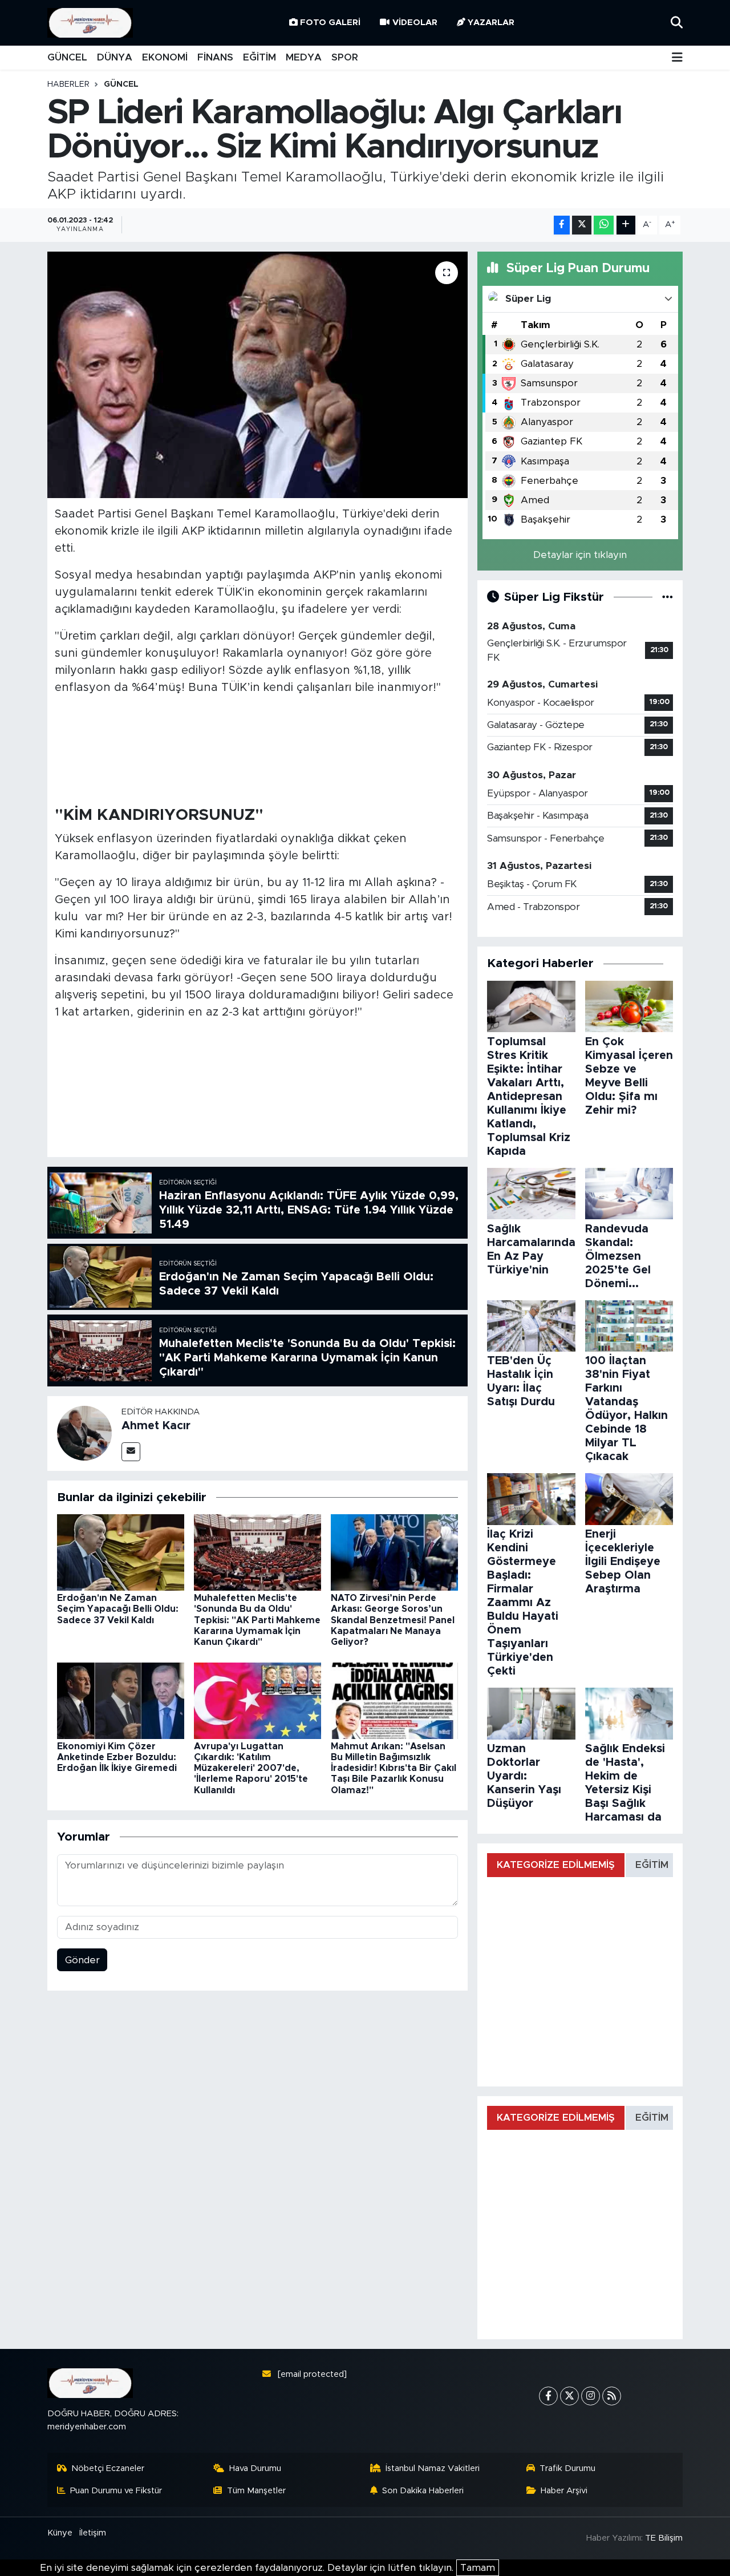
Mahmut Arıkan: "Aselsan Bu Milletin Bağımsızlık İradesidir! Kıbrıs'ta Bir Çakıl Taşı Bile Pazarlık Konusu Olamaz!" (394, 1768)
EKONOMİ (165, 57)
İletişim (93, 2533)
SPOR (345, 57)
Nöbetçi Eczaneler (108, 2468)
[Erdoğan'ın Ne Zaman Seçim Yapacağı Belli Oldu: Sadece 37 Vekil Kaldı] (121, 1552)
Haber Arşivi (564, 2491)
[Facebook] (548, 2396)
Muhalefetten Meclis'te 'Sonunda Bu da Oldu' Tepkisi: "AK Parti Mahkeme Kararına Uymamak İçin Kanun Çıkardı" (257, 1620)
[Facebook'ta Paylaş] (562, 225)
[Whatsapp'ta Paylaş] (604, 225)
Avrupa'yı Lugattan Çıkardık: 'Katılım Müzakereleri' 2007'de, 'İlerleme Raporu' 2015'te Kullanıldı (251, 1768)
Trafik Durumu (567, 2468)
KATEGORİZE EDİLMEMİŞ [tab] (556, 1865)
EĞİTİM (259, 57)
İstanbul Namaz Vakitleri (433, 2468)
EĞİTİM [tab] (652, 1865)
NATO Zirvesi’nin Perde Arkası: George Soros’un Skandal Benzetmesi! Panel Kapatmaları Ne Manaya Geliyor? (393, 1620)
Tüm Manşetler (256, 2491)
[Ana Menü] (677, 58)
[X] (569, 2396)
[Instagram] (591, 2396)
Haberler (68, 84)
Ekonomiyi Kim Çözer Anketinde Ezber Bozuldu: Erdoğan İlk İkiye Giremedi (117, 1757)
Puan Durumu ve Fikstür (116, 2491)
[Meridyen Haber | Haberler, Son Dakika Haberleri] (90, 23)
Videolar (415, 23)
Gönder (82, 1960)
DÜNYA (115, 57)
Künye (60, 2533)
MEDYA (304, 57)
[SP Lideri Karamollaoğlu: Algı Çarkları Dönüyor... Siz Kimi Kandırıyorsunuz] (257, 375)
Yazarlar (491, 23)
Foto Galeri (330, 23)
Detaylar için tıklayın (580, 555)
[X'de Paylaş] (582, 225)
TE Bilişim (664, 2538)
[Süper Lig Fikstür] (668, 597)
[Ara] (677, 23)
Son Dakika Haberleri (423, 2491)
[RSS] (612, 2396)
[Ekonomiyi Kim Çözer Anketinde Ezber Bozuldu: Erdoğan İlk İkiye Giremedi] (121, 1700)
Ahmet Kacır (156, 1426)
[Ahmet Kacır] (84, 1433)
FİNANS (215, 57)
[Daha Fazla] (626, 225)
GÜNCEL (67, 57)
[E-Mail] (131, 1452)
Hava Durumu (255, 2468)
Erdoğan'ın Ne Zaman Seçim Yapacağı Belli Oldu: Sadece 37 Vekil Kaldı (118, 1609)
